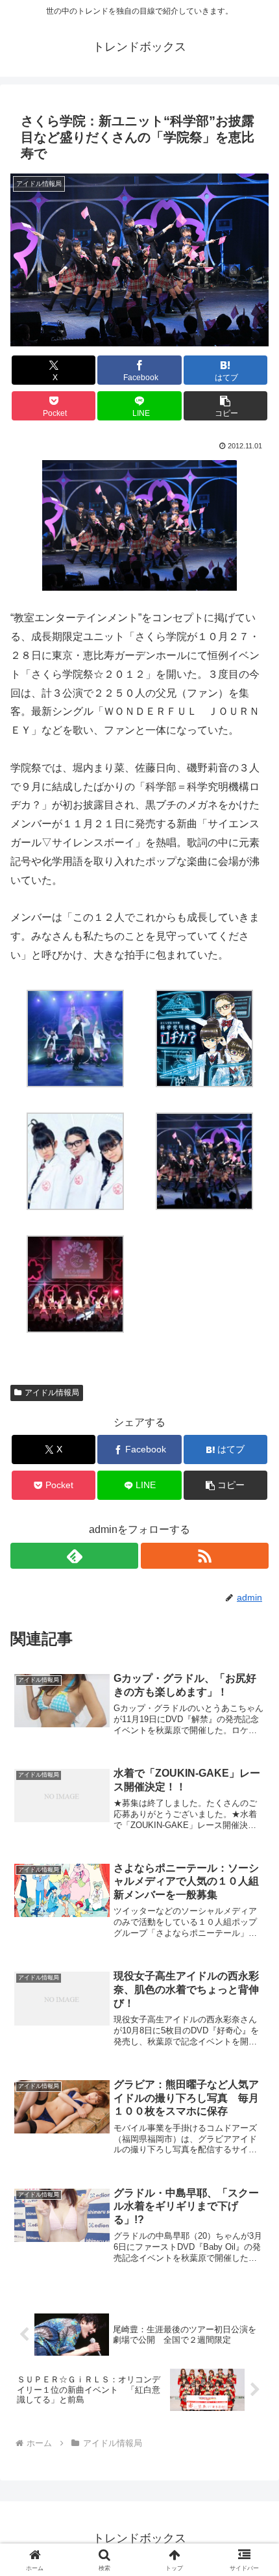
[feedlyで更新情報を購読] (74, 1556)
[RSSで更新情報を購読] (205, 1556)
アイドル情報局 (52, 1393)
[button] (225, 406)
